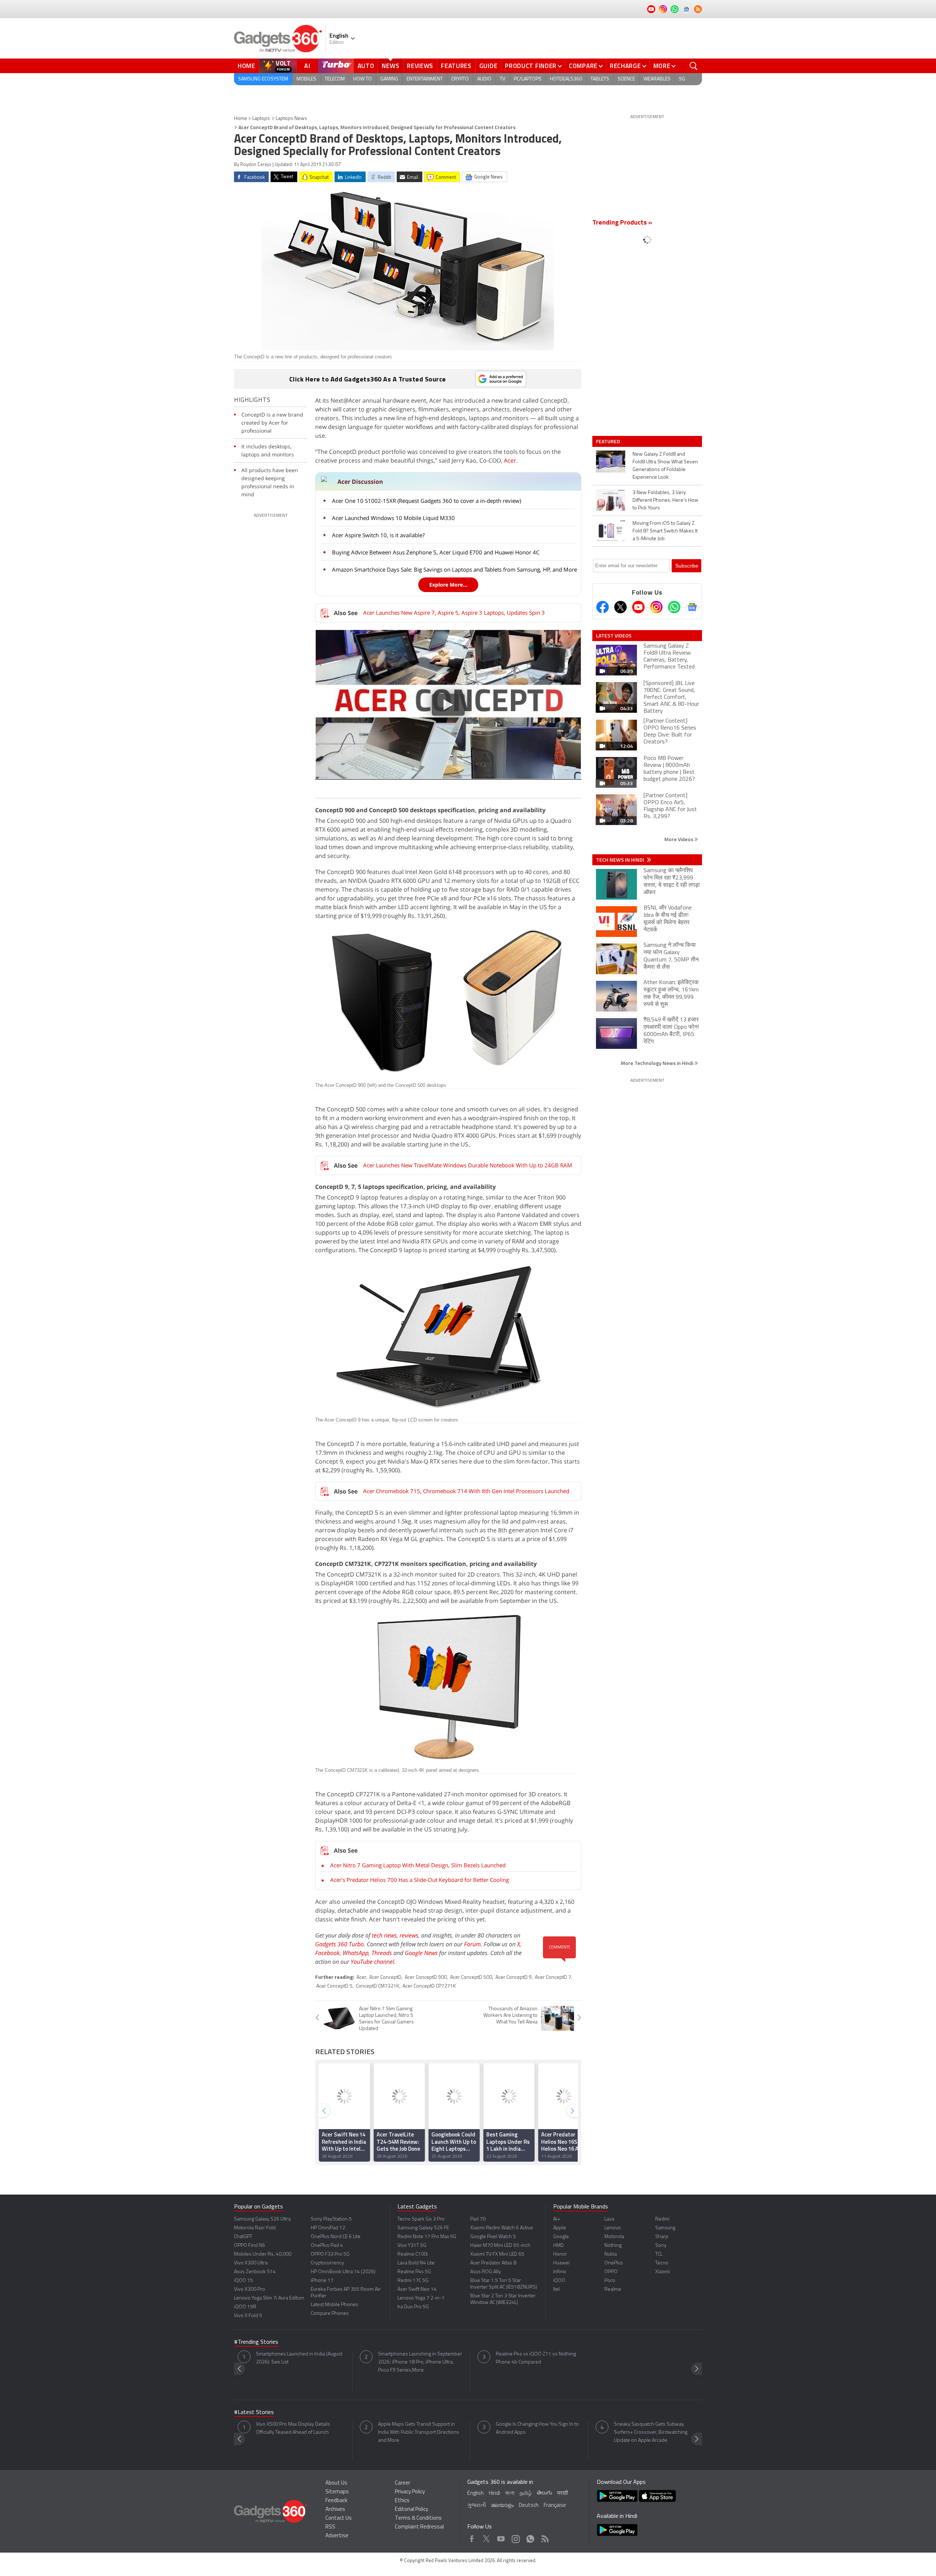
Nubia (611, 2254)
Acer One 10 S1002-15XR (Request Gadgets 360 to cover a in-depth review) (427, 501)
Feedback (336, 2501)
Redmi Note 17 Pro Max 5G (427, 2237)
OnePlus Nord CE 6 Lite (336, 2237)
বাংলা (510, 2494)
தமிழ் (526, 2494)
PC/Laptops (528, 79)
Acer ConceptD (385, 1978)
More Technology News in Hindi (658, 1063)
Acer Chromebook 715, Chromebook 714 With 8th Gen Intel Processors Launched (466, 1491)
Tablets (600, 79)
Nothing (613, 2246)
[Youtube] (638, 607)
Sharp (662, 2237)
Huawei (561, 2263)
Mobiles (306, 79)
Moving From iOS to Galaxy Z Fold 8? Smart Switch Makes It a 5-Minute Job (665, 531)
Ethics (402, 2501)
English (475, 2494)
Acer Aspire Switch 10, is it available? (378, 535)
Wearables (657, 79)
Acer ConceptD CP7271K (429, 1986)
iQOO (559, 2281)
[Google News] (692, 607)
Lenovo (613, 2228)
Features (456, 66)
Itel (556, 2289)
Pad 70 (478, 2219)
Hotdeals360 (566, 79)
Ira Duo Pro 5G (413, 2307)
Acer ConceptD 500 (471, 1978)
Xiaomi (663, 2272)
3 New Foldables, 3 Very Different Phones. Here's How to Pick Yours (665, 500)
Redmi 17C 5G (413, 2281)
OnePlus (614, 2263)
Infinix (560, 2272)
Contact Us (339, 2518)
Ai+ (557, 2219)
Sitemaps (337, 2492)
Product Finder (531, 66)
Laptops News (291, 119)
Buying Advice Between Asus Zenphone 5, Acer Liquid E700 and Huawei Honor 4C (436, 552)
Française (555, 2506)
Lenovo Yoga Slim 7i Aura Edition (269, 2298)
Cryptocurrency (327, 2263)
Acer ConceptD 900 (426, 1978)
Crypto (460, 79)
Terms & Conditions (418, 2518)
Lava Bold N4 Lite (416, 2263)
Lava (609, 2219)
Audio (484, 79)
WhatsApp (356, 1953)
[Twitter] (620, 607)
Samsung (665, 2228)
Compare (583, 66)
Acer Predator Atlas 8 (493, 2263)
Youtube (501, 2537)
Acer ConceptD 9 (514, 1978)
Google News (421, 1953)
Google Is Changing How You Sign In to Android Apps (537, 2428)
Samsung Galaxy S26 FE (423, 2228)
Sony (661, 2246)
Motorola (614, 2237)
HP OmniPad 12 (328, 2228)
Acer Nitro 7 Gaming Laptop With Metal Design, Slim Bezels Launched (418, 1865)
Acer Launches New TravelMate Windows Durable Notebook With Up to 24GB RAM (468, 1165)
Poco (610, 2281)
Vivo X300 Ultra (251, 2263)
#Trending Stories (256, 2342)
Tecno (662, 2263)
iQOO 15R (245, 2307)
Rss (544, 2537)
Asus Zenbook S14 (255, 2272)
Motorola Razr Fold (255, 2228)
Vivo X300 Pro (250, 2289)
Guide (488, 66)
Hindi (495, 2494)
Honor (560, 2254)
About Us (336, 2483)
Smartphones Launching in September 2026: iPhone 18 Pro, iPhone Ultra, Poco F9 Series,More (420, 2362)
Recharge (625, 66)
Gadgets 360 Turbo (339, 1944)
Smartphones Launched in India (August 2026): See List (299, 2358)
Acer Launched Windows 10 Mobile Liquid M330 (393, 518)
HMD (558, 2246)
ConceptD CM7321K (378, 1986)
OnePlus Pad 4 (327, 2246)
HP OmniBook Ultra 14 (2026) (343, 2272)
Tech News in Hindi (621, 860)
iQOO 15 (244, 2281)
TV (503, 79)
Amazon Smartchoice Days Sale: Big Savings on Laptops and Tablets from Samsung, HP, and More (454, 569)
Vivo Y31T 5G (412, 2246)
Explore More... (448, 585)
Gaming (389, 79)
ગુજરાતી (477, 2506)
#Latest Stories (254, 2413)
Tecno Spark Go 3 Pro (421, 2219)
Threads (382, 1953)
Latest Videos (614, 636)
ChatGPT (243, 2237)
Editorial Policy (412, 2510)
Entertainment (425, 79)
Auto (366, 66)
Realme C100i (413, 2254)
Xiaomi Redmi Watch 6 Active (502, 2228)
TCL (659, 2254)
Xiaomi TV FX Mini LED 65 (497, 2254)
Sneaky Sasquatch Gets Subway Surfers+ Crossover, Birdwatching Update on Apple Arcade (651, 2432)
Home (246, 66)
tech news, (386, 1935)
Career (403, 2483)
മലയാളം (502, 2506)
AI (307, 66)
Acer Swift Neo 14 (417, 2289)
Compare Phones (330, 2314)
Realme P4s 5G (414, 2272)
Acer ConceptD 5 (334, 1986)
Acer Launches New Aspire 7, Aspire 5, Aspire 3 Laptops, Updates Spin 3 (454, 613)
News (390, 66)
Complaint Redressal (419, 2527)
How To (363, 79)
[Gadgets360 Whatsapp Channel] (674, 607)
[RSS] (698, 9)
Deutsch (529, 2506)
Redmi (662, 2219)
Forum (472, 1944)
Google (561, 2237)
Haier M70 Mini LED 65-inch (500, 2246)
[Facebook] (603, 607)
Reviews (420, 66)
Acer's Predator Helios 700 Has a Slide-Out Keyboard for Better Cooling (420, 1880)
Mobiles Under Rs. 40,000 (263, 2254)
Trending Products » (622, 223)
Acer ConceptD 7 (553, 1978)
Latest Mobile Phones (335, 2305)
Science (626, 79)
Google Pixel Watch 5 (493, 2237)
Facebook (327, 1953)
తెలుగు (544, 2493)
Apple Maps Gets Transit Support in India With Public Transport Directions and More (419, 2432)
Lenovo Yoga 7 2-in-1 (421, 2298)
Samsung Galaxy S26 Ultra (262, 2219)
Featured (609, 441)
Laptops (261, 119)
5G (682, 79)
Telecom (335, 79)
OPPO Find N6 (250, 2246)
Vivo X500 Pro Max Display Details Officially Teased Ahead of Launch (293, 2428)
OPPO (611, 2272)
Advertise (337, 2536)
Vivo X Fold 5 (248, 2316)
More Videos (679, 839)
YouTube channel (372, 1962)
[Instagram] (656, 607)
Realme (613, 2289)
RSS (330, 2527)
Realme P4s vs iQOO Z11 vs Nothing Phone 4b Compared (536, 2358)
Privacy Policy (410, 2492)
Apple (560, 2228)
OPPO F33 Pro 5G (330, 2254)
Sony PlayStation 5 (331, 2219)
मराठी (563, 2494)
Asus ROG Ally (486, 2272)
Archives (335, 2510)
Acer (510, 460)
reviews (409, 1935)
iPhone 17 (322, 2281)
